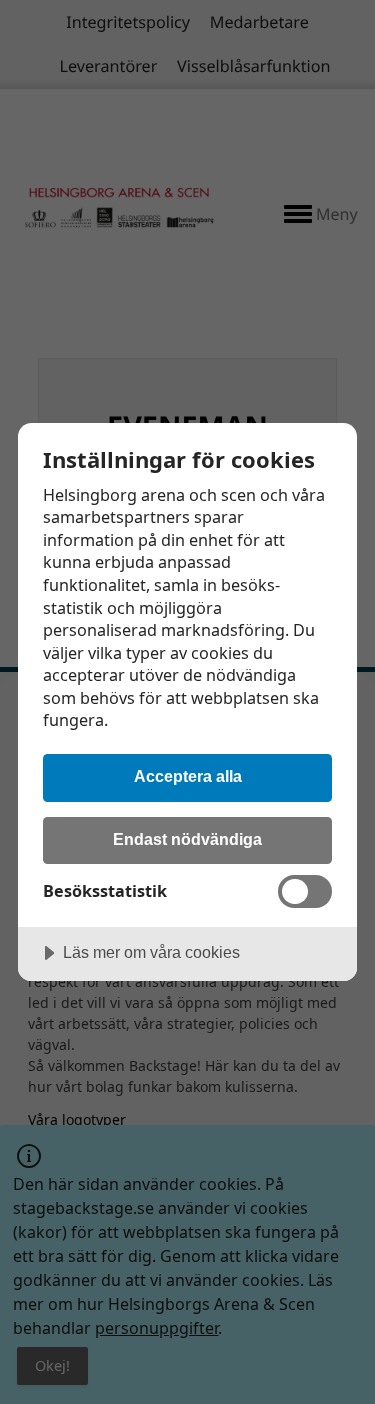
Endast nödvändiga (187, 839)
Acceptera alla (188, 776)
